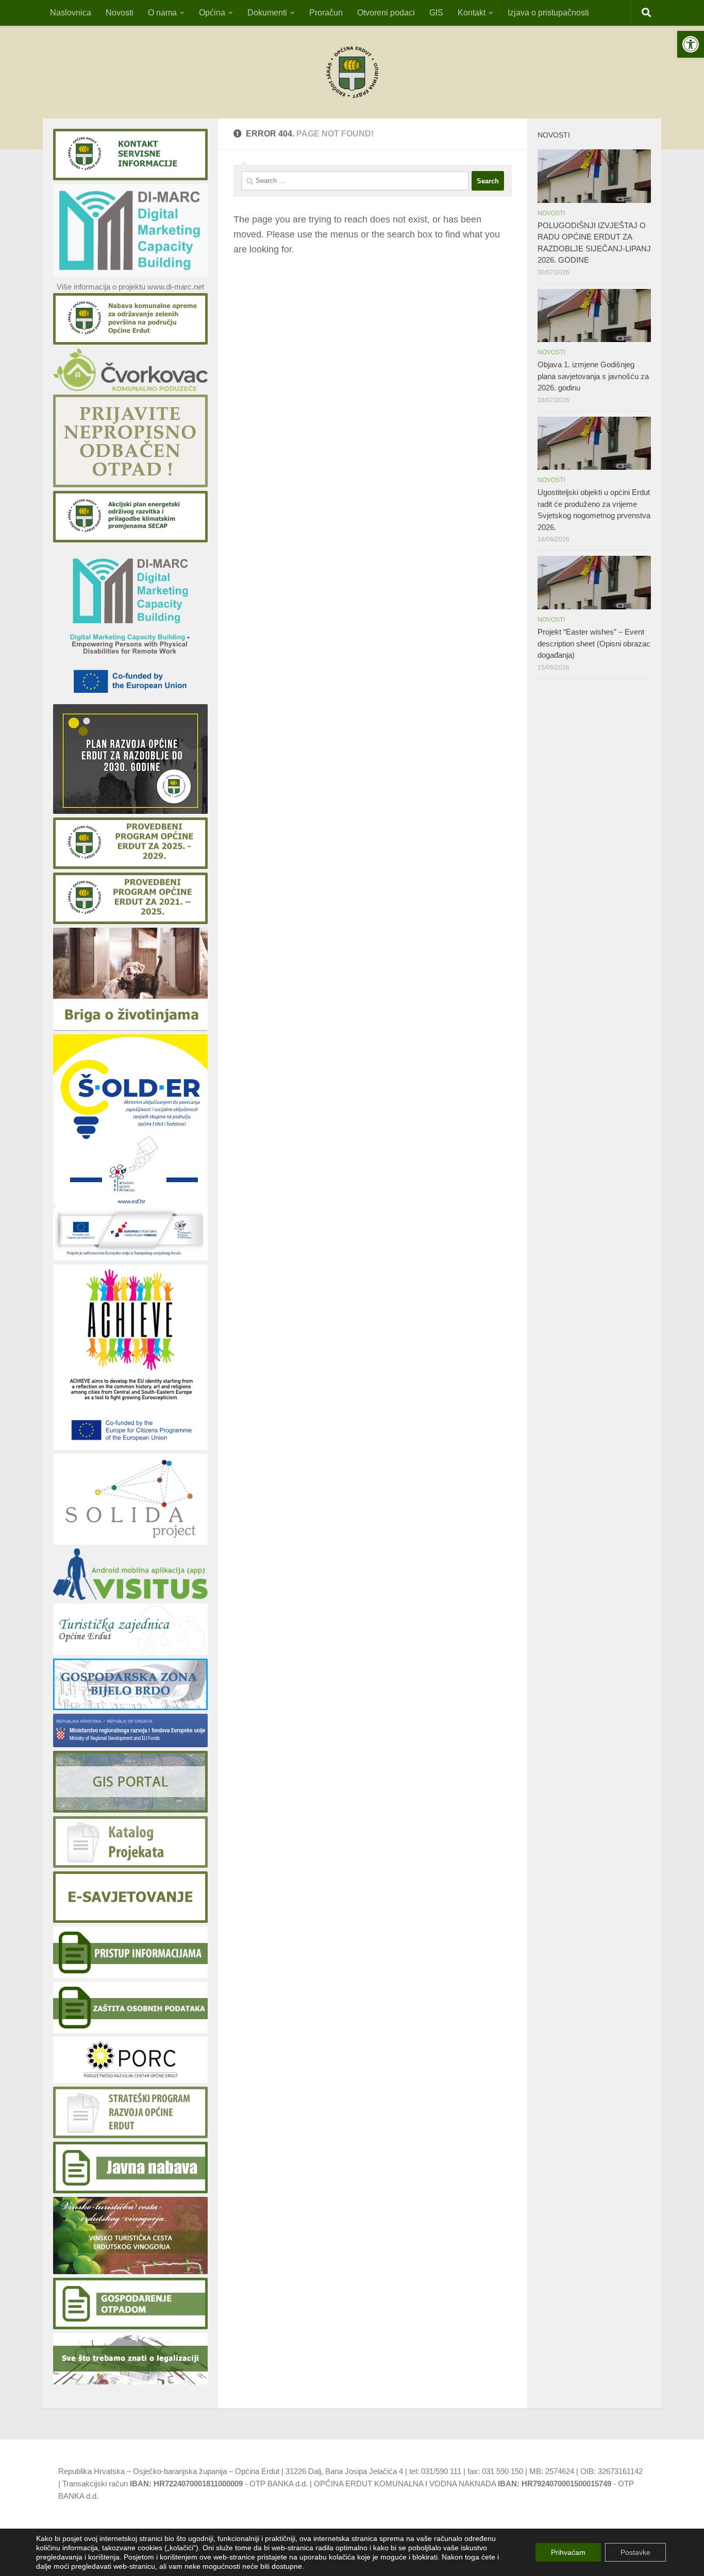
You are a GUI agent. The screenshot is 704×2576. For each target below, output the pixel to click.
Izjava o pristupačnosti (548, 13)
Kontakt (472, 13)
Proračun (326, 13)
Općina (212, 13)
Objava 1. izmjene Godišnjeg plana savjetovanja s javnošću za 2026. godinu (593, 376)
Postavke (635, 2552)
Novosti (120, 13)
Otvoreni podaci (386, 13)
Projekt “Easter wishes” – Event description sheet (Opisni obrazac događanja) (594, 643)
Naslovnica (71, 13)
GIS (436, 13)
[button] (691, 44)
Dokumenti (267, 13)
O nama (162, 13)
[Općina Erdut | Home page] (352, 72)
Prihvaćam (568, 2552)
